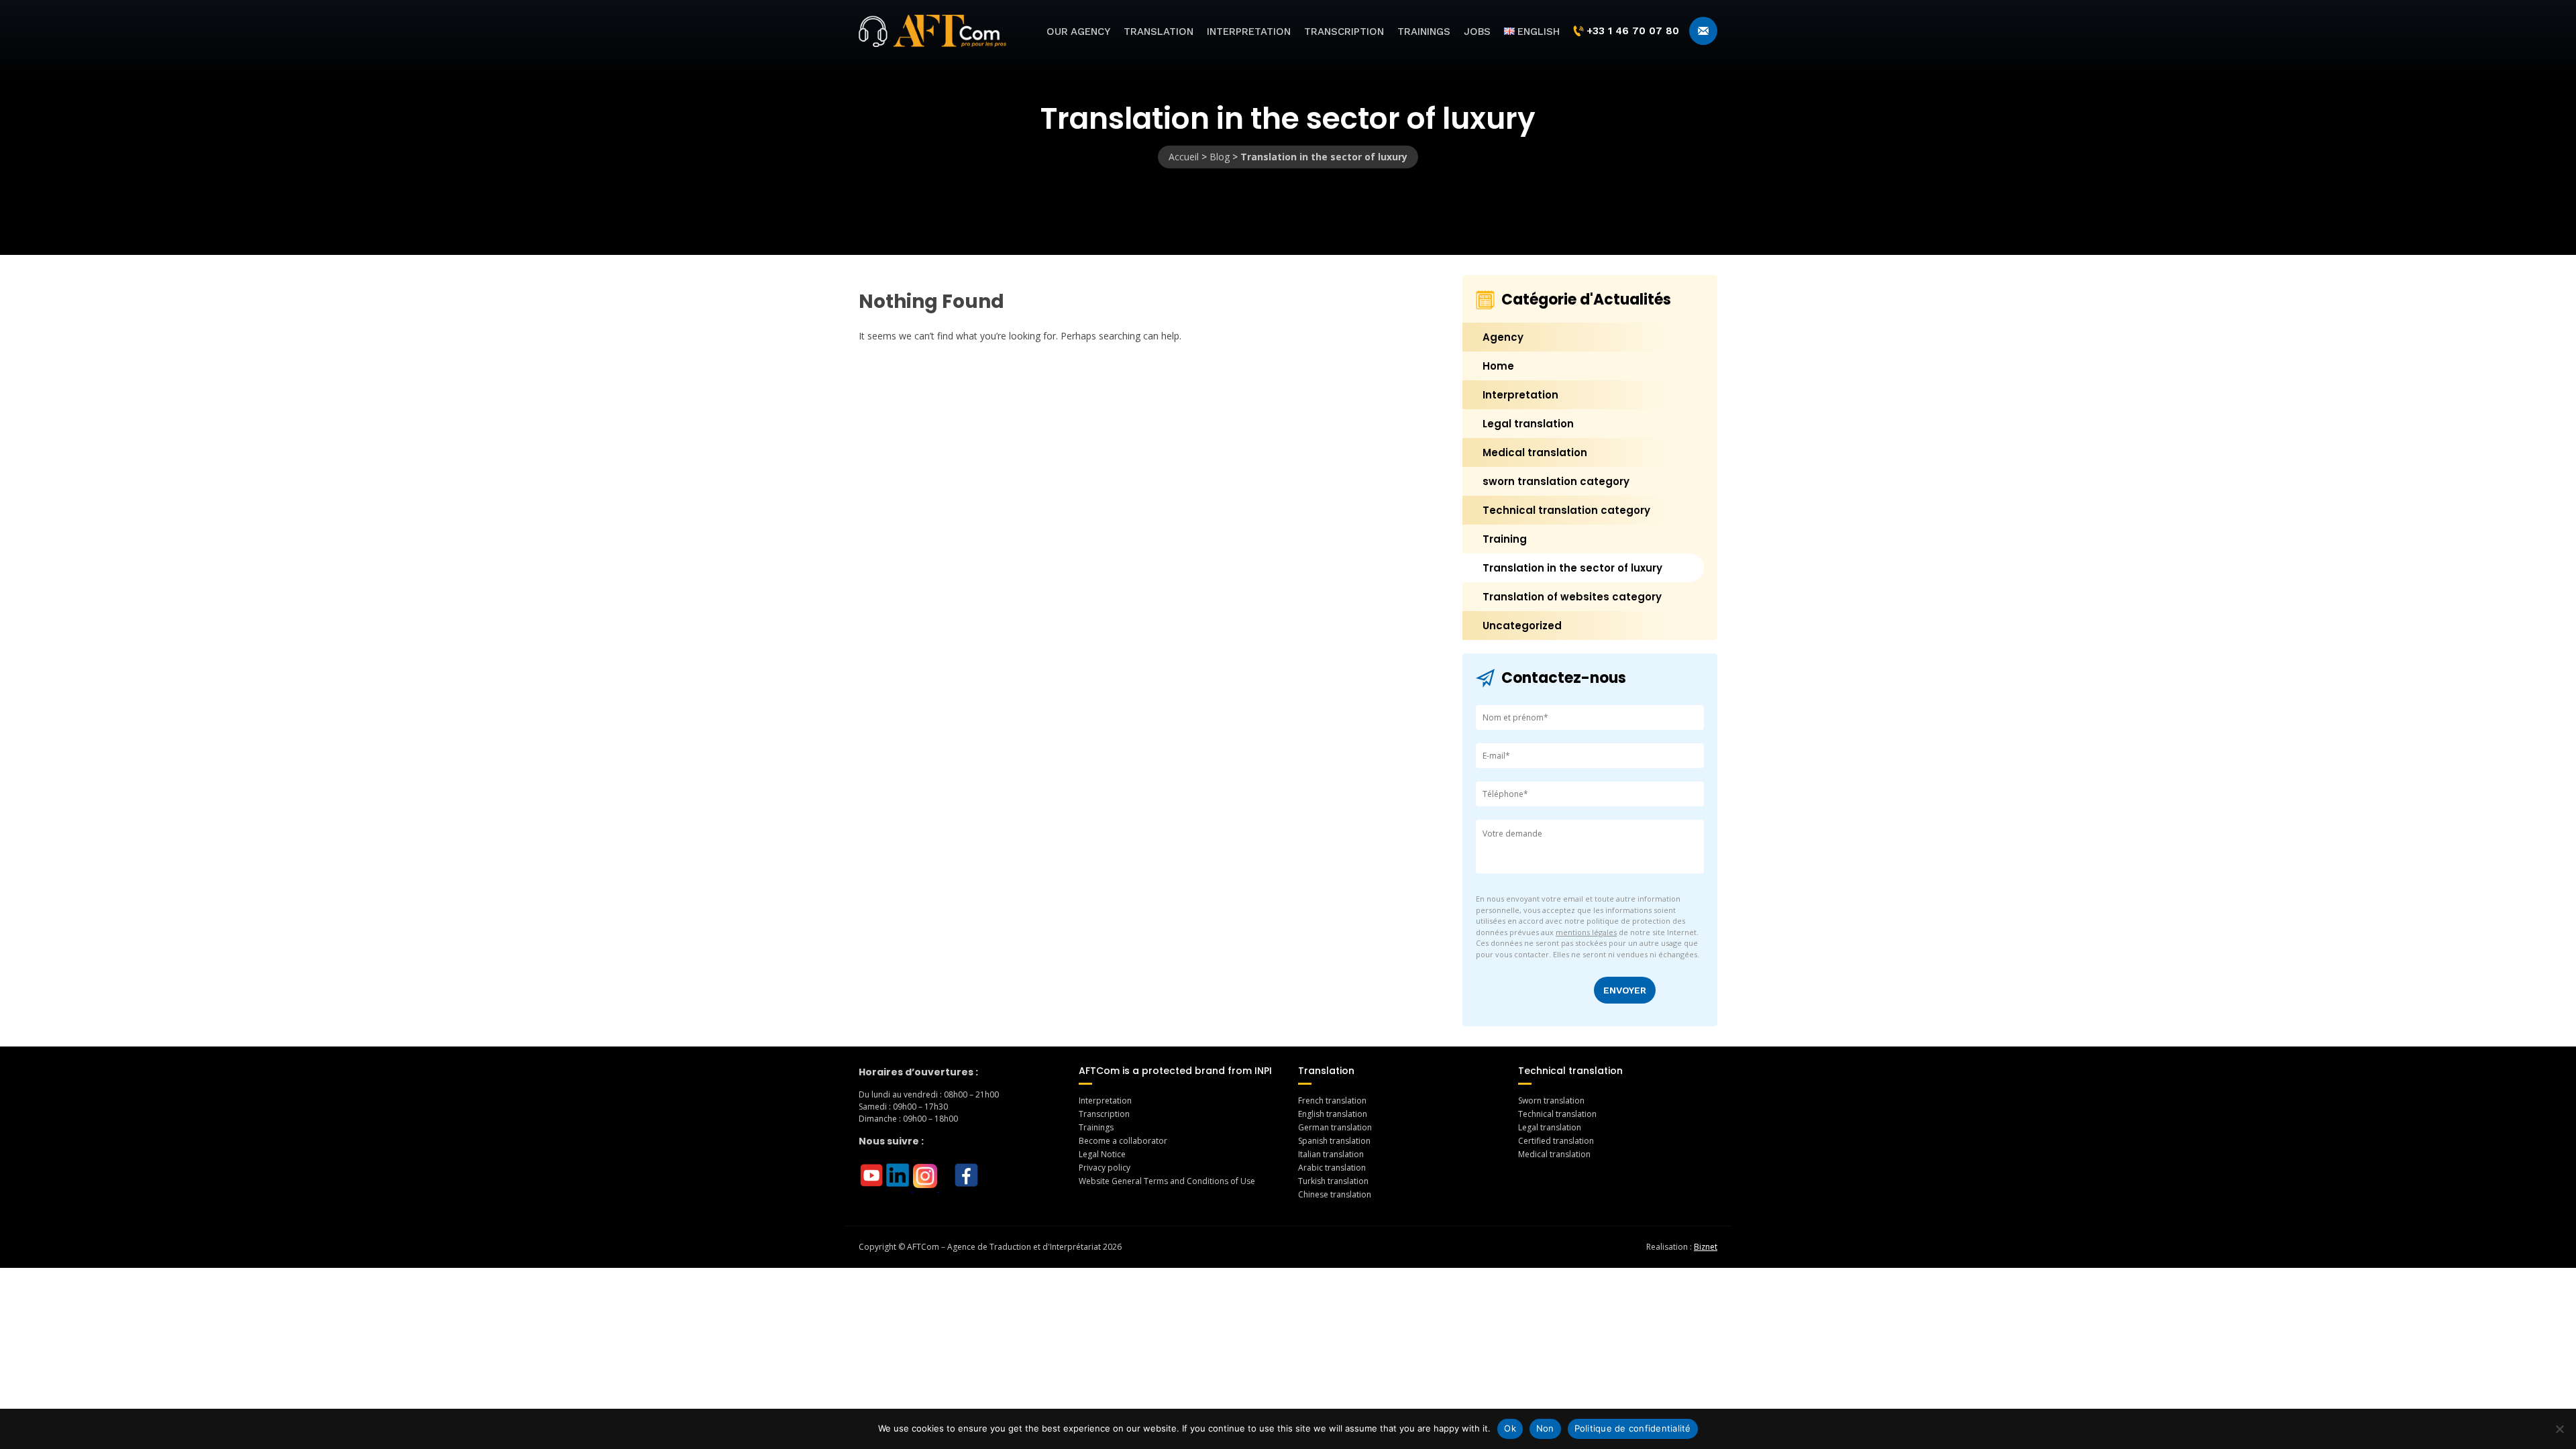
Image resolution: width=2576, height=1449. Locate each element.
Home (1498, 366)
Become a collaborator (1123, 1141)
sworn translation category (1556, 481)
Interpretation (1249, 32)
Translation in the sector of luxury (1572, 568)
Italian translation (1331, 1154)
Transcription (1344, 32)
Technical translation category (1566, 510)
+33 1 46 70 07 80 (1633, 31)
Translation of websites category (1572, 597)
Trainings (1424, 32)
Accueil (1184, 157)
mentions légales (1586, 932)
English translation (1333, 1114)
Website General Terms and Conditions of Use (1167, 1181)
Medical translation (1535, 452)
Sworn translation (1551, 1101)
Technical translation (1557, 1114)
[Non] (2559, 1429)
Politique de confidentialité (1633, 1428)
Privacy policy (1105, 1168)
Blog (1220, 157)
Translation (1159, 32)
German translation (1335, 1127)
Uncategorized (1522, 626)
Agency (1503, 337)
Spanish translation (1334, 1141)
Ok (1510, 1428)
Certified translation (1556, 1141)
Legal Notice (1102, 1154)
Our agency (1078, 32)
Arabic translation (1332, 1168)
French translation (1332, 1101)
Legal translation (1528, 424)
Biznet (1706, 1247)
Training (1505, 539)
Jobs (1477, 32)
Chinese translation (1335, 1194)
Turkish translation (1333, 1181)
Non (1545, 1428)
